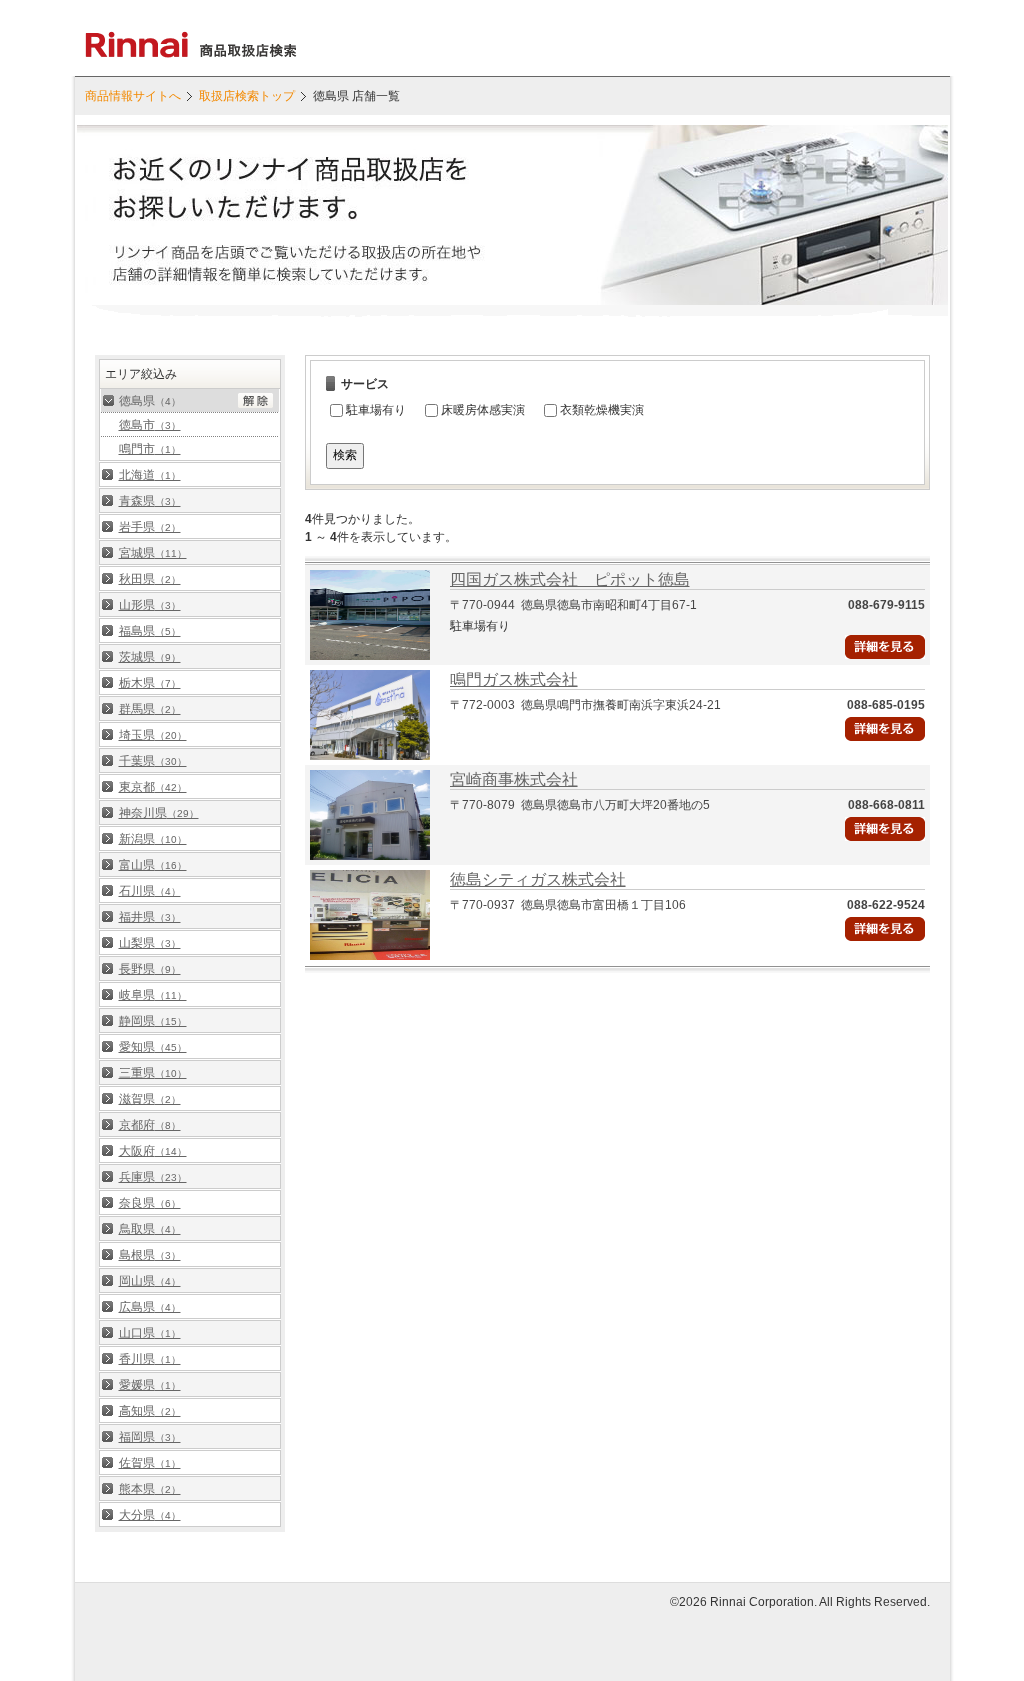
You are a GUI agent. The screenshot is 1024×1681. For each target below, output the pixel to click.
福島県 (150, 631)
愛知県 (153, 1047)
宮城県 (153, 553)
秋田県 (150, 579)
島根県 (150, 1255)
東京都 (153, 787)
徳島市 (150, 425)
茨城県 (150, 657)
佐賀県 (150, 1463)
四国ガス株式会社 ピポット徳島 (570, 579)
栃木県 (150, 683)
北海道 (150, 475)
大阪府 (153, 1151)
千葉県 (153, 761)
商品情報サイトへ (133, 96)
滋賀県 (150, 1099)
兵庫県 (153, 1177)
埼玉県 (153, 735)
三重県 (153, 1073)
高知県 (150, 1411)
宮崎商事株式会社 (514, 779)
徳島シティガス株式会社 (538, 879)
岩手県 (150, 527)
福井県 (150, 917)
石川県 (150, 891)
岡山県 (150, 1281)
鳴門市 (150, 449)
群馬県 (150, 709)
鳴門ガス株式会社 (514, 679)
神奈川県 (159, 813)
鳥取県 (150, 1229)
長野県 (150, 969)
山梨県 (150, 943)
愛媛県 (150, 1385)
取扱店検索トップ (247, 96)
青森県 (150, 501)
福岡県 (150, 1437)
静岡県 (153, 1021)
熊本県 (150, 1489)
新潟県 (153, 839)
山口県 (150, 1333)
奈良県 (150, 1203)
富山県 (153, 865)
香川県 (150, 1359)
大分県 (150, 1515)
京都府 (150, 1125)
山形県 (150, 605)
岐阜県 (153, 995)
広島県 (150, 1307)
